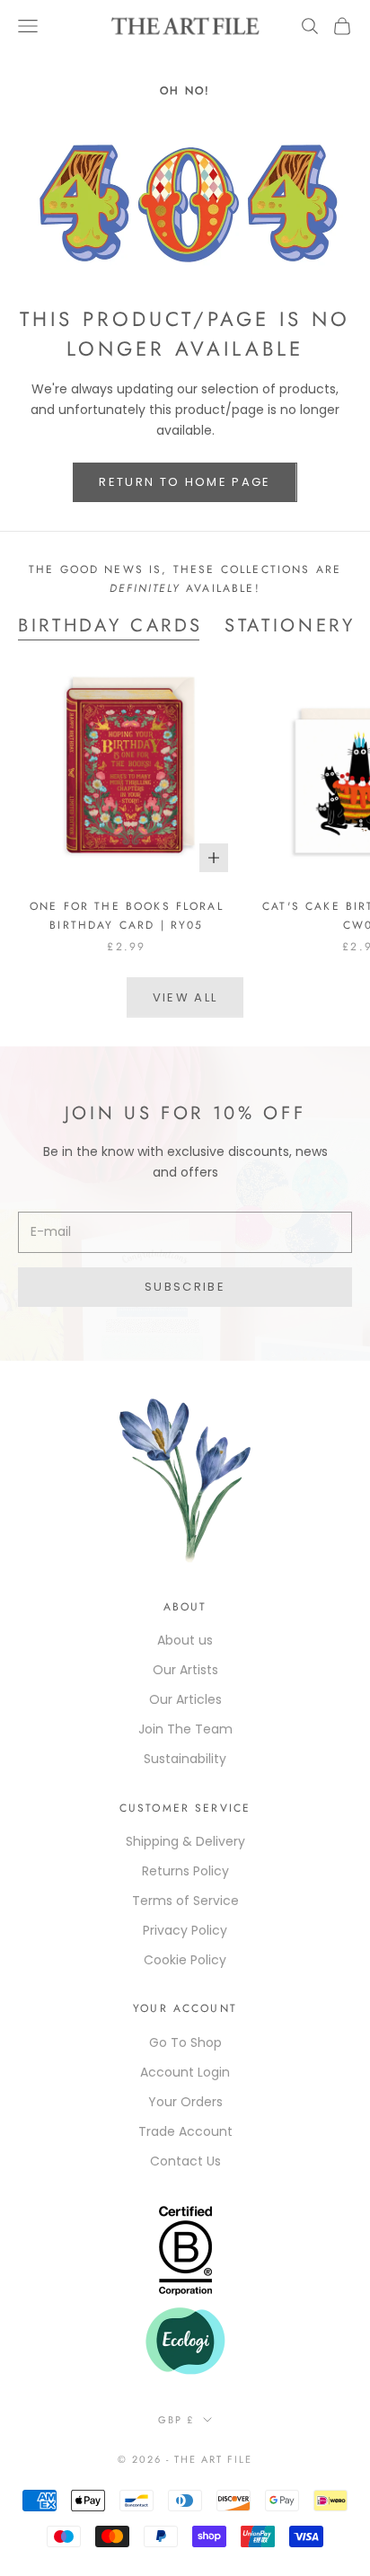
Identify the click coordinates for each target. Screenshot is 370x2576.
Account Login (185, 2072)
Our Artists (185, 1670)
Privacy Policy (185, 1930)
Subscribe (185, 1287)
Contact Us (185, 2161)
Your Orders (185, 2102)
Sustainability (185, 1759)
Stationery (290, 625)
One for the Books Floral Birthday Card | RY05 (127, 915)
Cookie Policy (185, 1960)
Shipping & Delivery (185, 1841)
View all (185, 997)
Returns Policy (185, 1871)
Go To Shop (185, 2042)
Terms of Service (185, 1901)
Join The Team (185, 1729)
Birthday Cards (110, 625)
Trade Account (185, 2131)
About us (185, 1640)
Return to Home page (185, 482)
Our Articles (185, 1699)
